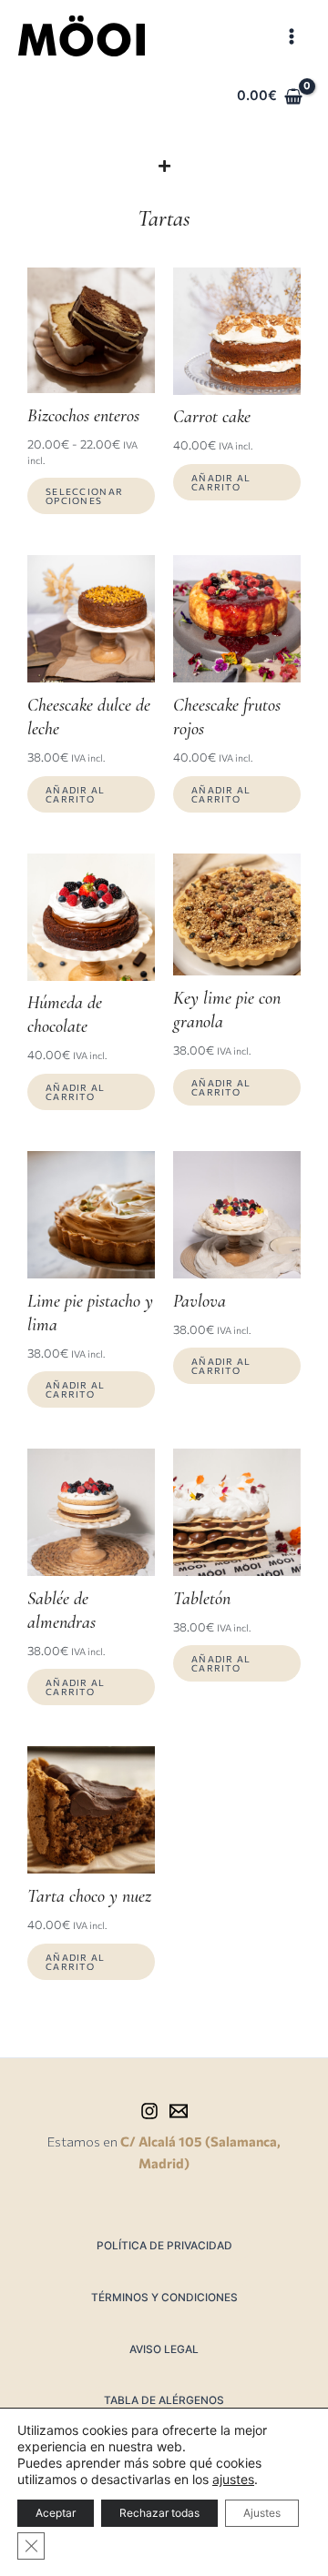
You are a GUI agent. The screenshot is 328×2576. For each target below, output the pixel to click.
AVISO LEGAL (164, 2349)
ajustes (233, 2479)
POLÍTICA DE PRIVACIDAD (164, 2246)
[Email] (179, 2111)
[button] (164, 166)
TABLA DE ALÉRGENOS (164, 2400)
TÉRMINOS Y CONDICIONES (164, 2298)
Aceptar (56, 2513)
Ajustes (262, 2513)
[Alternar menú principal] (292, 35)
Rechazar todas (159, 2513)
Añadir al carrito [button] (221, 482)
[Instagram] (149, 2111)
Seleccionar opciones (84, 496)
